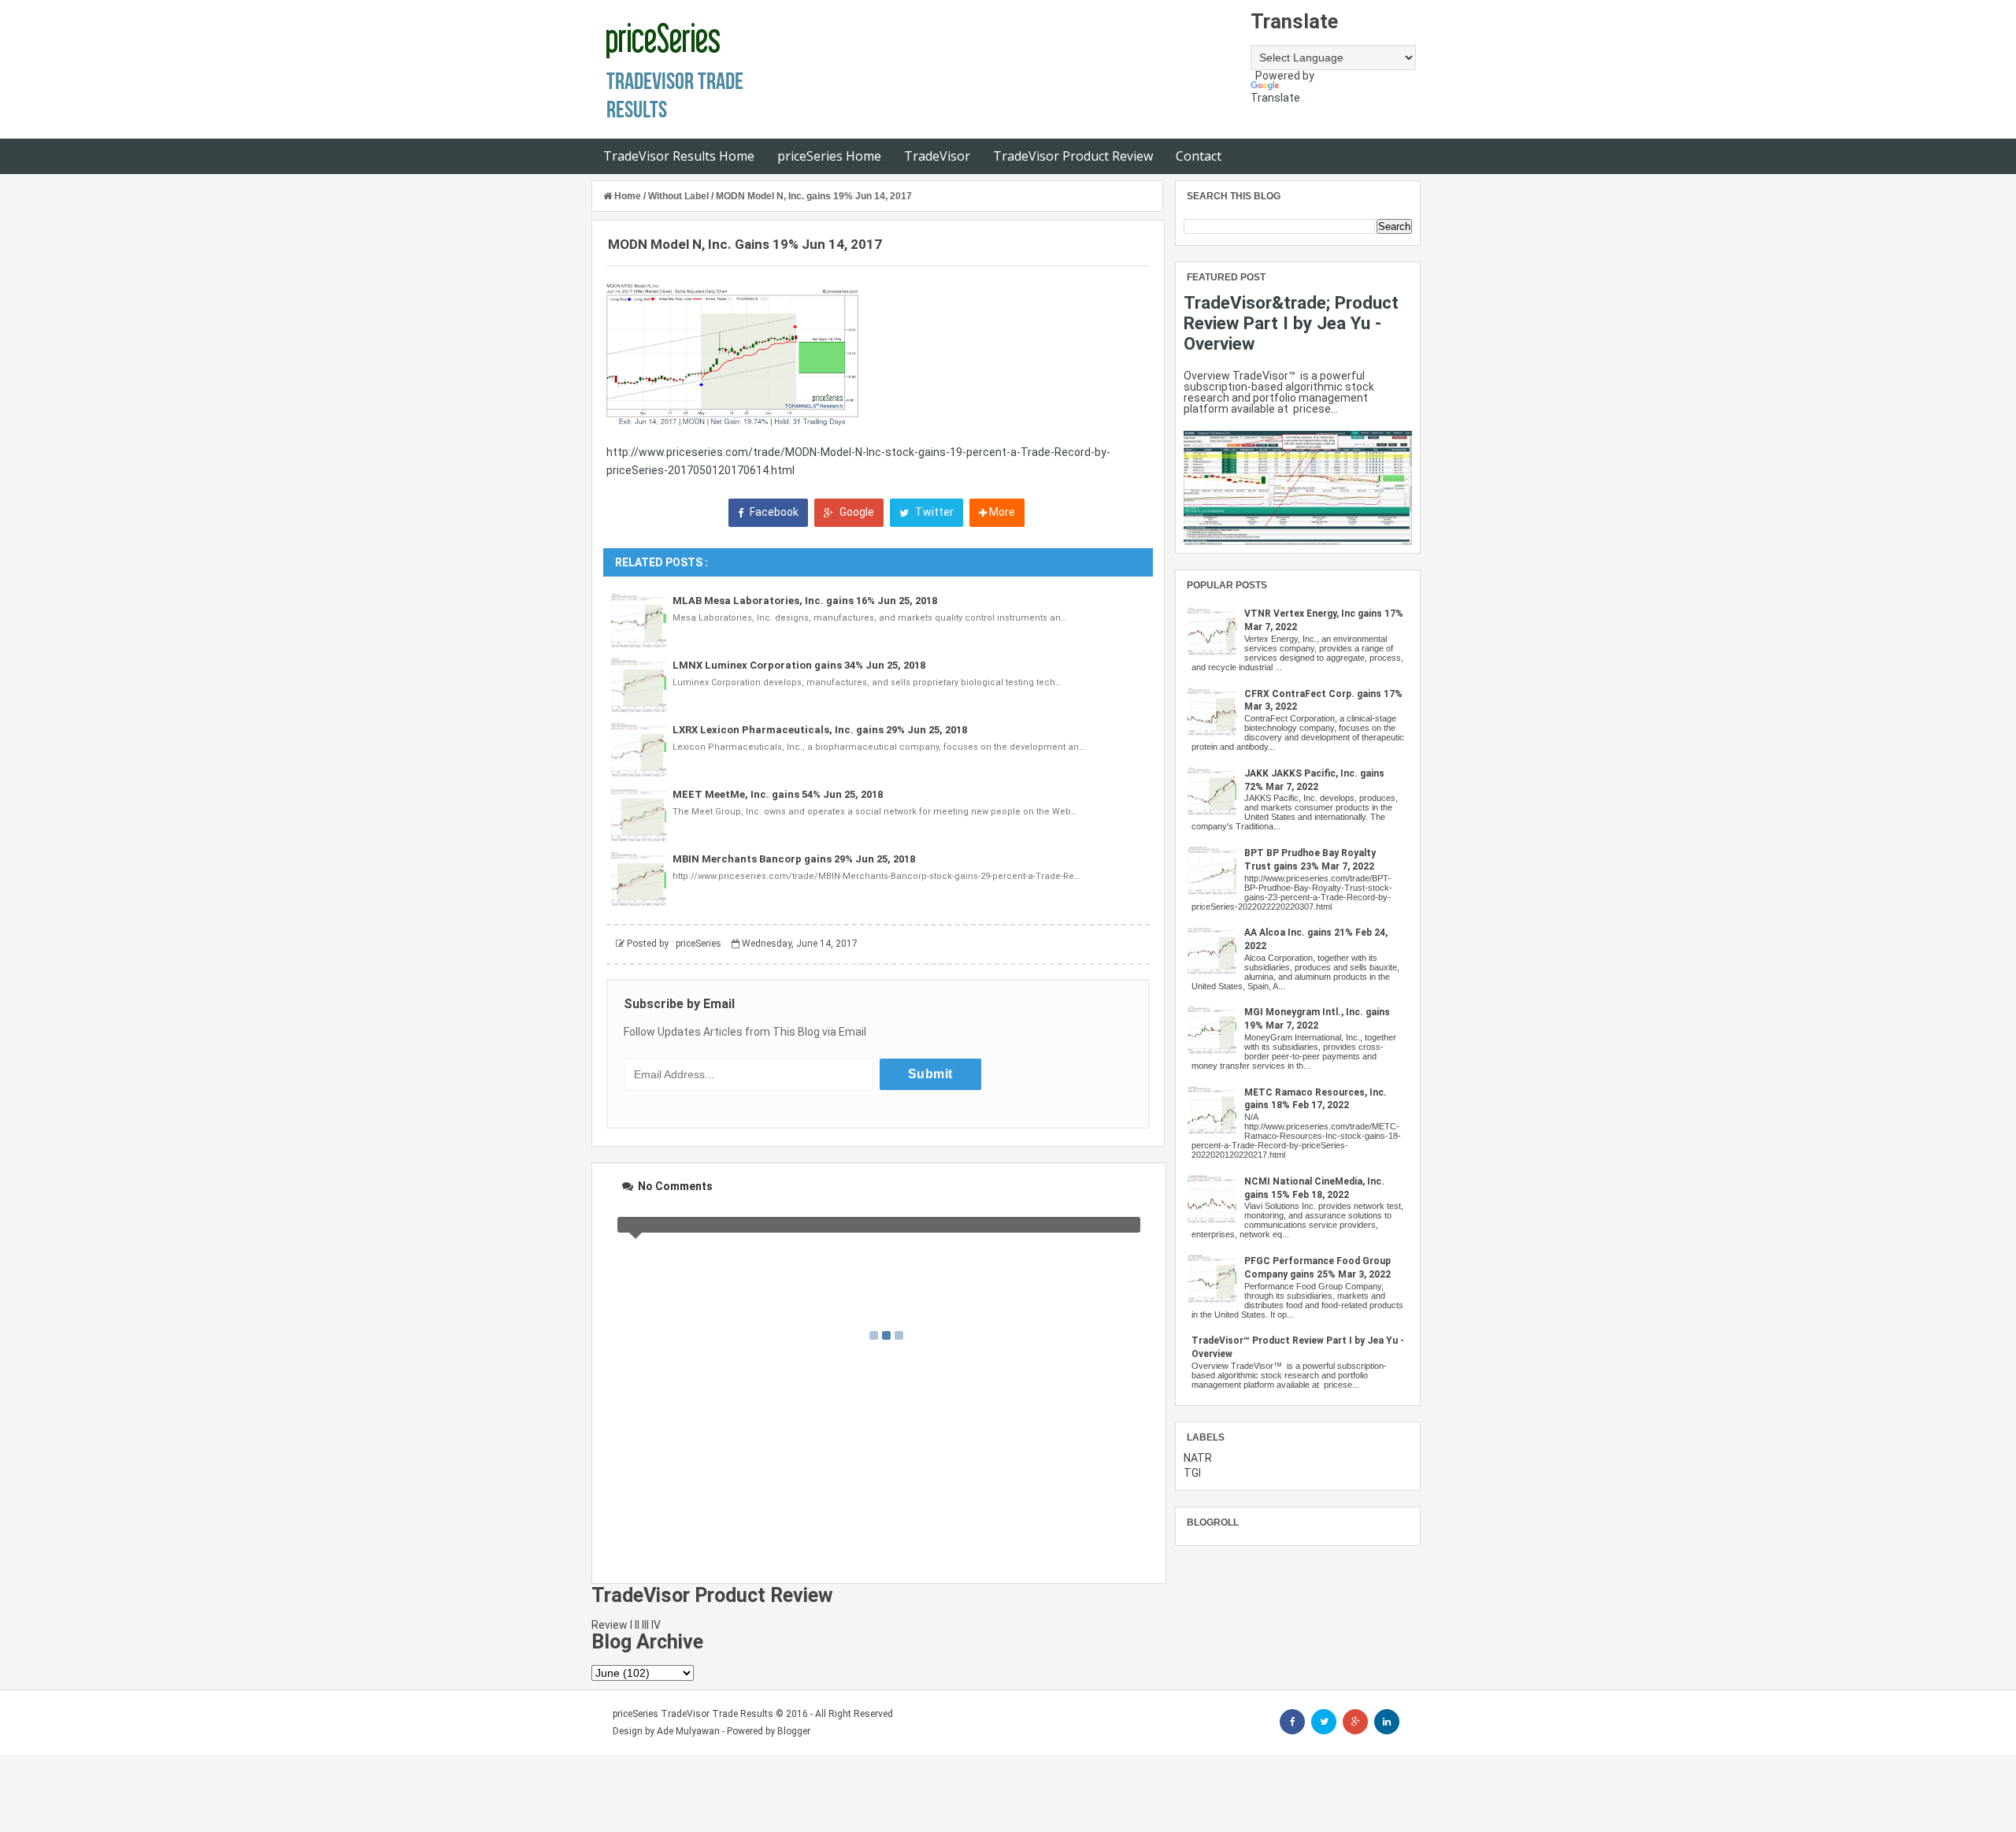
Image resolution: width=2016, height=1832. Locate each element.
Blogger (794, 1731)
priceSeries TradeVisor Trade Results (693, 1714)
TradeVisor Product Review (1073, 156)
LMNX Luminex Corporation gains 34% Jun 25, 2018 (799, 665)
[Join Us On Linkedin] (1387, 1722)
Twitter (933, 512)
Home (628, 196)
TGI (1192, 1473)
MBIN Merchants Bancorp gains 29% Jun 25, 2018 (794, 859)
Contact (1199, 156)
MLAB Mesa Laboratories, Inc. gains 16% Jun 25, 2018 (805, 601)
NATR (1198, 1458)
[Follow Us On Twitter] (1324, 1722)
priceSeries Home (829, 156)
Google (856, 512)
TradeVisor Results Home (679, 156)
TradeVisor (937, 156)
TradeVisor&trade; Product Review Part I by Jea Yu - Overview (1291, 323)
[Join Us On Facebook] (1292, 1722)
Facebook (773, 512)
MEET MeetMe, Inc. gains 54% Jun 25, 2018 (778, 794)
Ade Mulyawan (688, 1731)
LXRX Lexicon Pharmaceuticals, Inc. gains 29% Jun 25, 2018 (820, 730)
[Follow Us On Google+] (1355, 1722)
